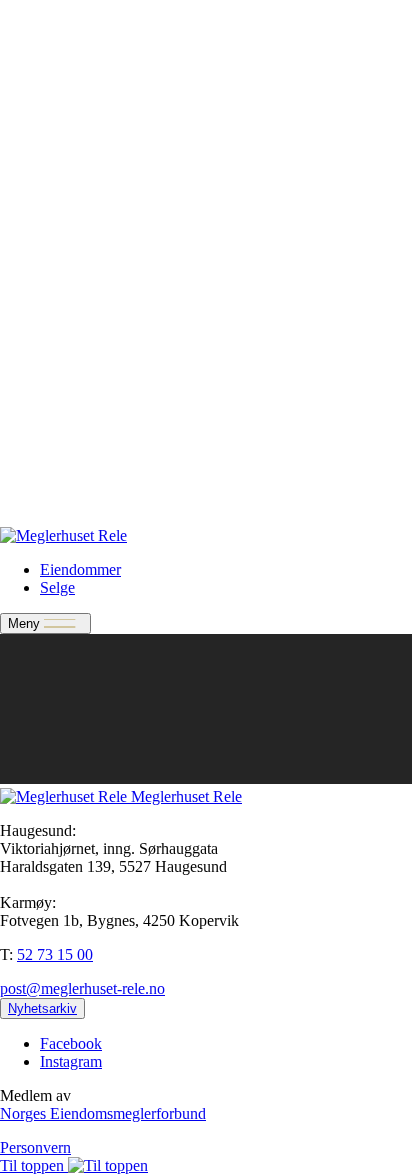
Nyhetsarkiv (78, 354)
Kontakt (65, 121)
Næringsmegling (92, 85)
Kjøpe (59, 318)
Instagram (71, 1061)
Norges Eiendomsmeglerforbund (103, 1113)
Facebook (71, 1043)
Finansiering (79, 103)
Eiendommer (80, 49)
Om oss (64, 336)
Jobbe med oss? (89, 501)
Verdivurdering (87, 447)
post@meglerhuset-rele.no (82, 988)
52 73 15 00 (55, 954)
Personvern (35, 1147)
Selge (57, 67)
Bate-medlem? (85, 465)
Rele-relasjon (81, 483)
